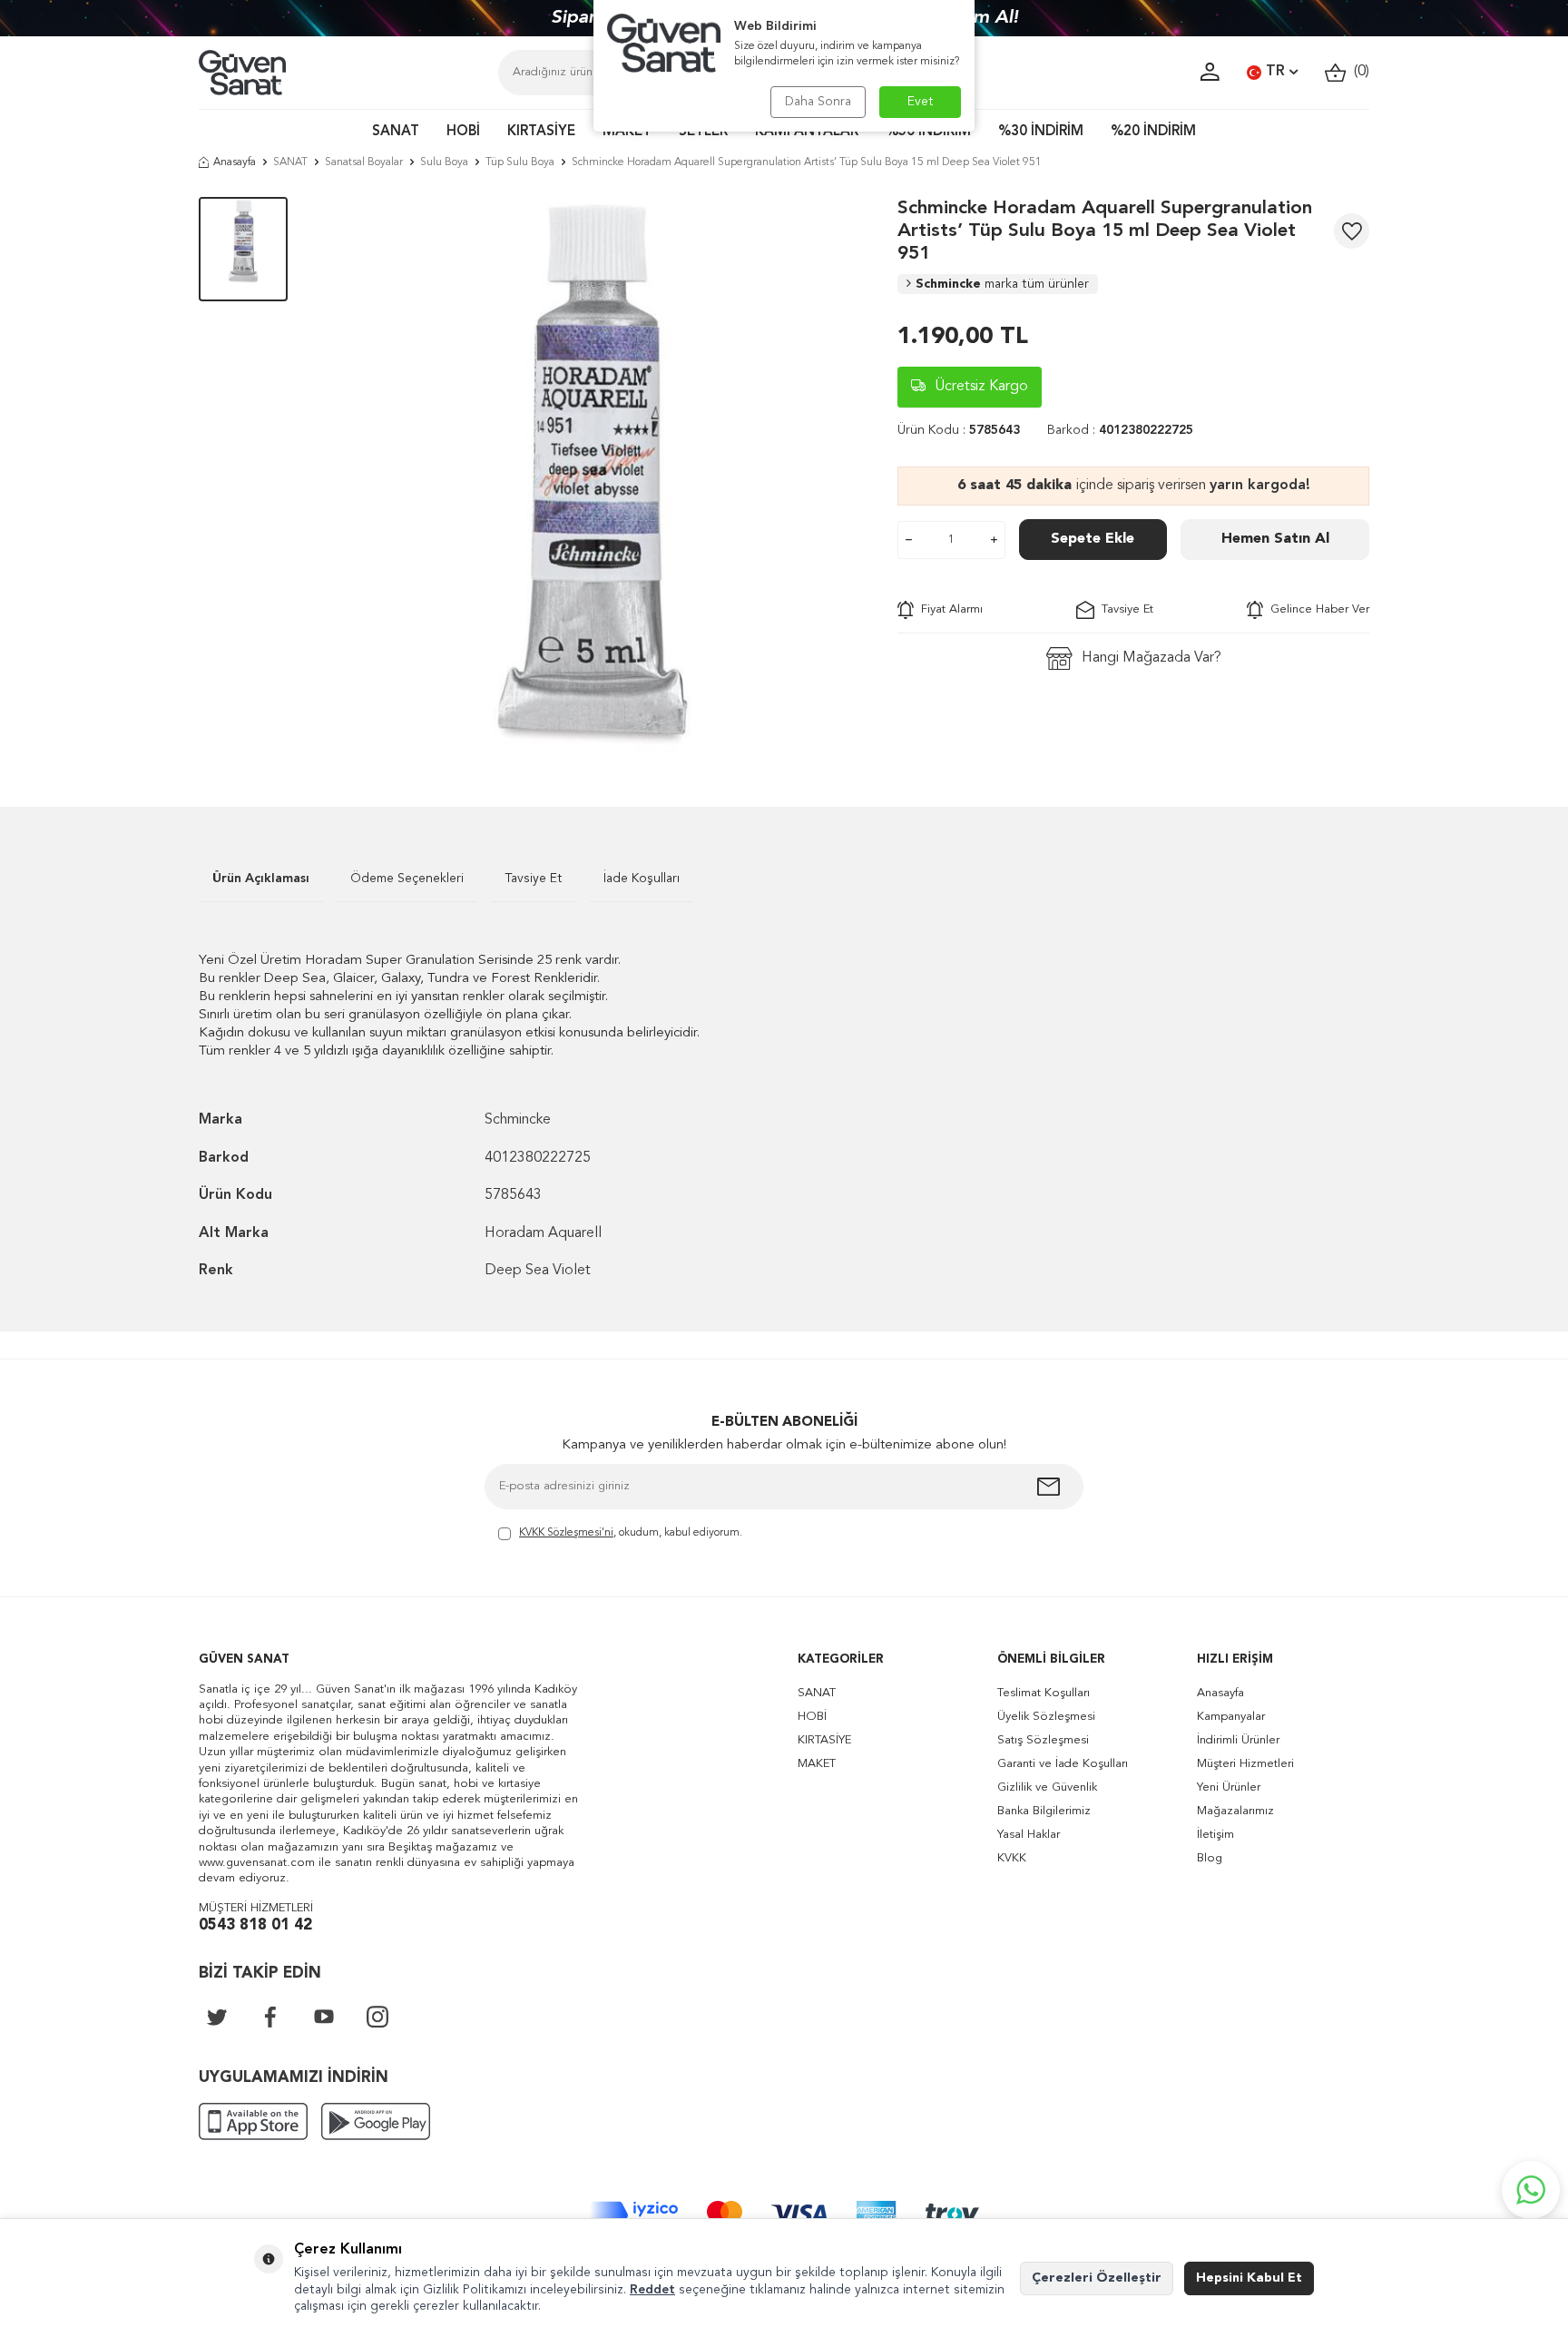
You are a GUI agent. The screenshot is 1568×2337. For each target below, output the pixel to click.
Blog (1210, 1858)
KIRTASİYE (541, 132)
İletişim (1215, 1835)
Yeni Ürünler (1229, 1787)
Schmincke (1002, 284)
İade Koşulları (642, 879)
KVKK (1012, 1858)
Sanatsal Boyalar (364, 162)
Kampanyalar (1231, 1717)
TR (1275, 72)
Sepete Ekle (1093, 539)
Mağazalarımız (1235, 1811)
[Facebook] (270, 2017)
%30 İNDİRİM (1041, 132)
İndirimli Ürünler (1238, 1740)
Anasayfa (235, 162)
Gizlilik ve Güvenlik (1047, 1787)
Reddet (652, 2290)
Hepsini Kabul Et (1249, 2278)
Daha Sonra (818, 102)
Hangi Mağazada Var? (1151, 658)
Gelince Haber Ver (1316, 609)
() (1358, 72)
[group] (593, 475)
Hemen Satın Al (1275, 539)
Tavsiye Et (1124, 609)
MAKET (627, 132)
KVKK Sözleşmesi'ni (566, 1533)
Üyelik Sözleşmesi (1046, 1717)
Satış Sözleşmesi (1043, 1740)
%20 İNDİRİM (1153, 132)
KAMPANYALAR (807, 132)
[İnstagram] (377, 2017)
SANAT (396, 132)
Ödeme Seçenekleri (407, 879)
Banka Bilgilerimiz (1044, 1811)
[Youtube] (324, 2017)
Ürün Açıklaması (261, 879)
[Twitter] (217, 2017)
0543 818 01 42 (255, 1925)
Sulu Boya (444, 162)
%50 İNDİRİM (928, 132)
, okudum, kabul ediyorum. (631, 1533)
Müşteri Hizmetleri (1245, 1764)
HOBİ (463, 132)
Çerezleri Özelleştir (1097, 2278)
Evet (921, 102)
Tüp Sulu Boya (520, 162)
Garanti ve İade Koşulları (1063, 1764)
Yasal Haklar (1029, 1835)
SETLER (703, 132)
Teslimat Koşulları (1044, 1693)
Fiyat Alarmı (948, 609)
